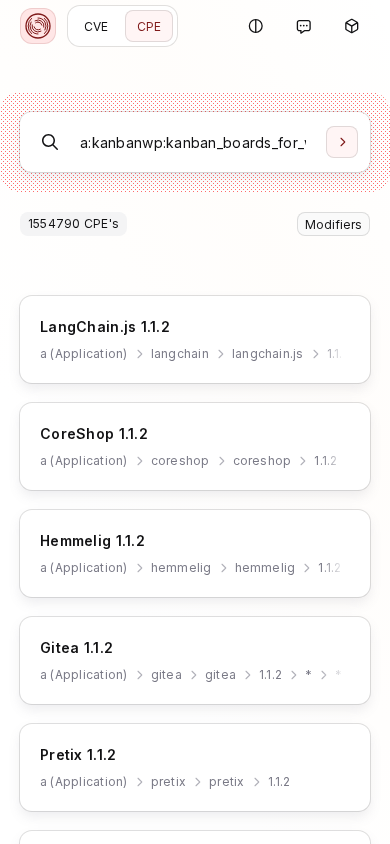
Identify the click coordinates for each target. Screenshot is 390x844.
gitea (166, 674)
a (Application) (84, 353)
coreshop (180, 460)
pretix (168, 781)
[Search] (342, 142)
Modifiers (333, 224)
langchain (180, 353)
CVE (96, 26)
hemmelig (181, 567)
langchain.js (268, 353)
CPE (149, 26)
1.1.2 (338, 353)
